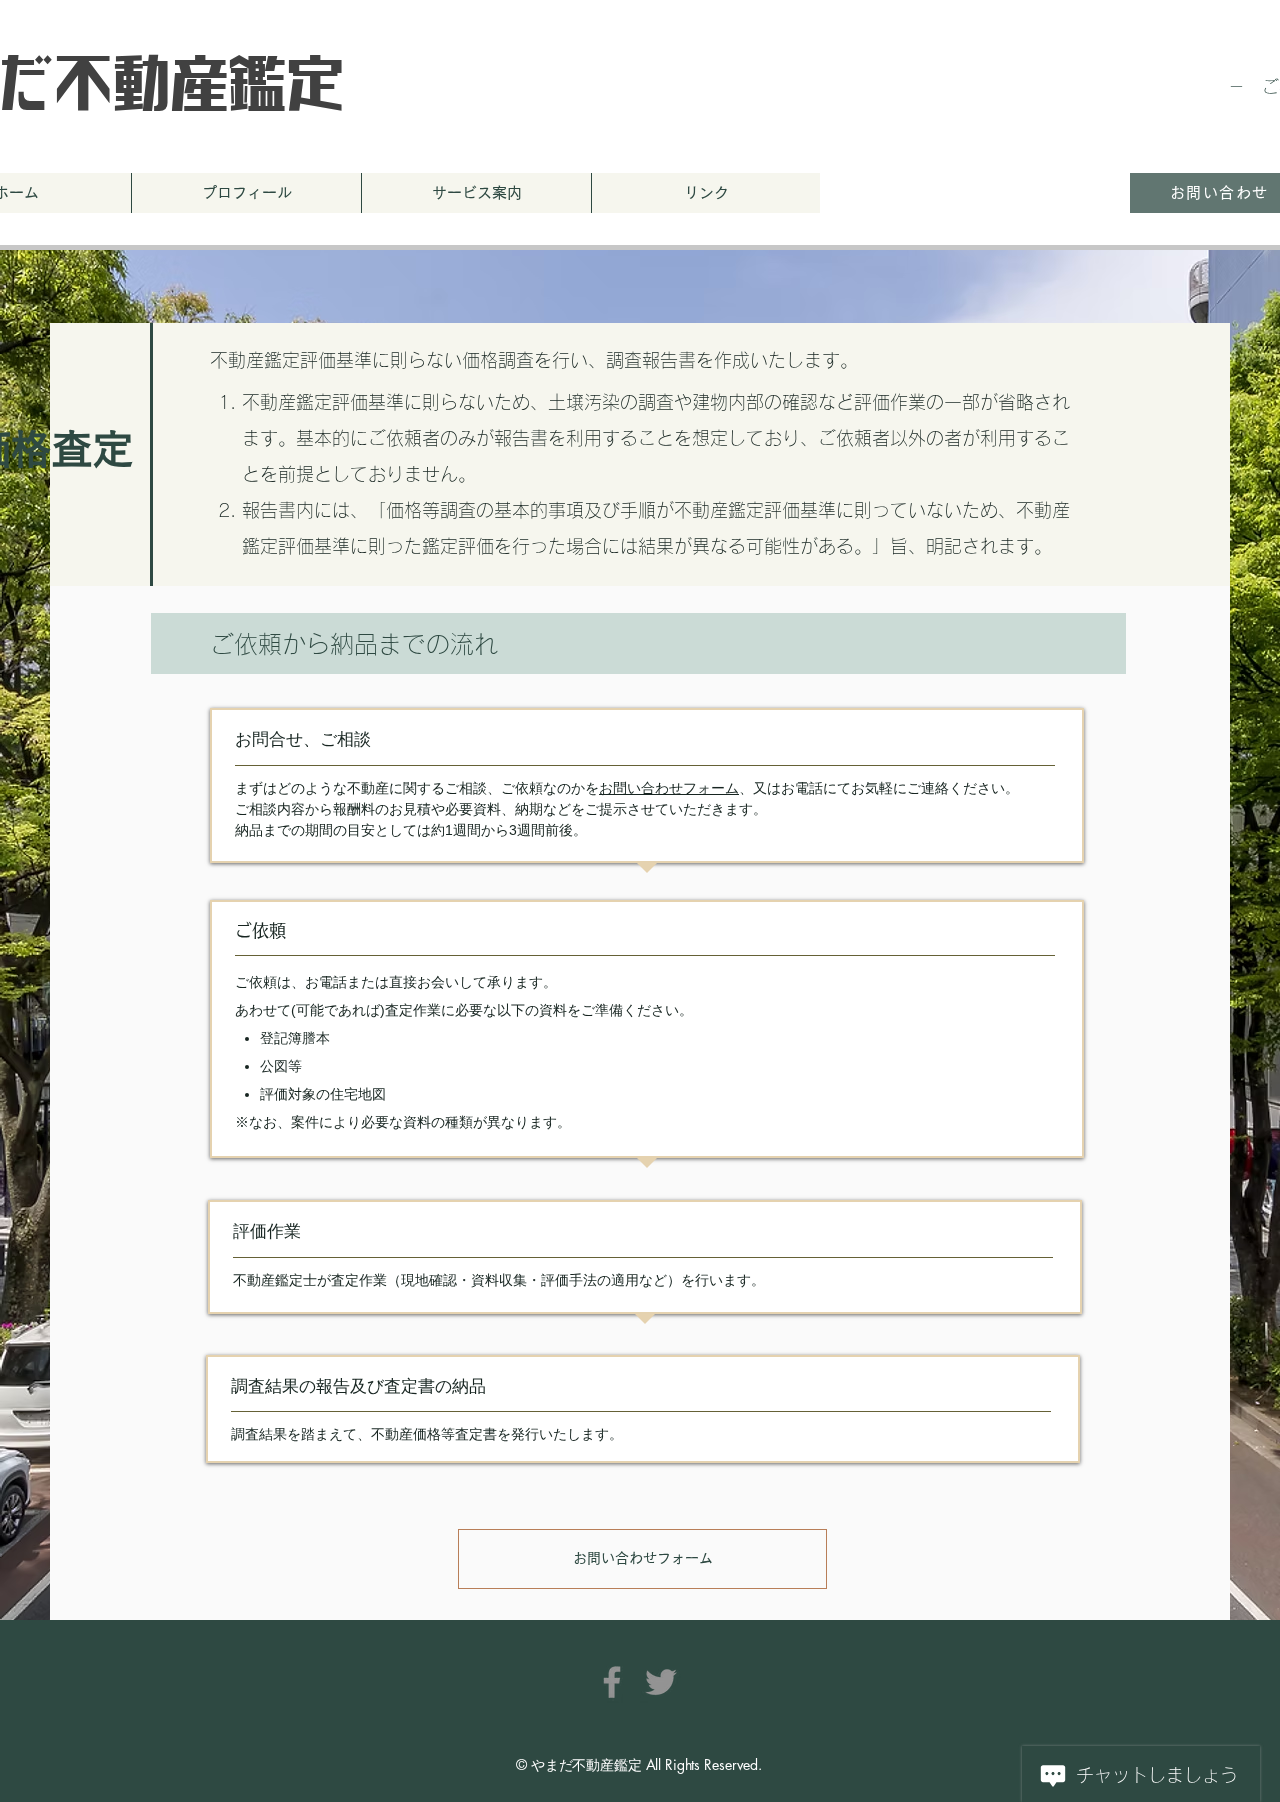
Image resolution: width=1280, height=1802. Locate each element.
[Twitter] (661, 1682)
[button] (476, 193)
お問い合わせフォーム (669, 788)
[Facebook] (612, 1682)
